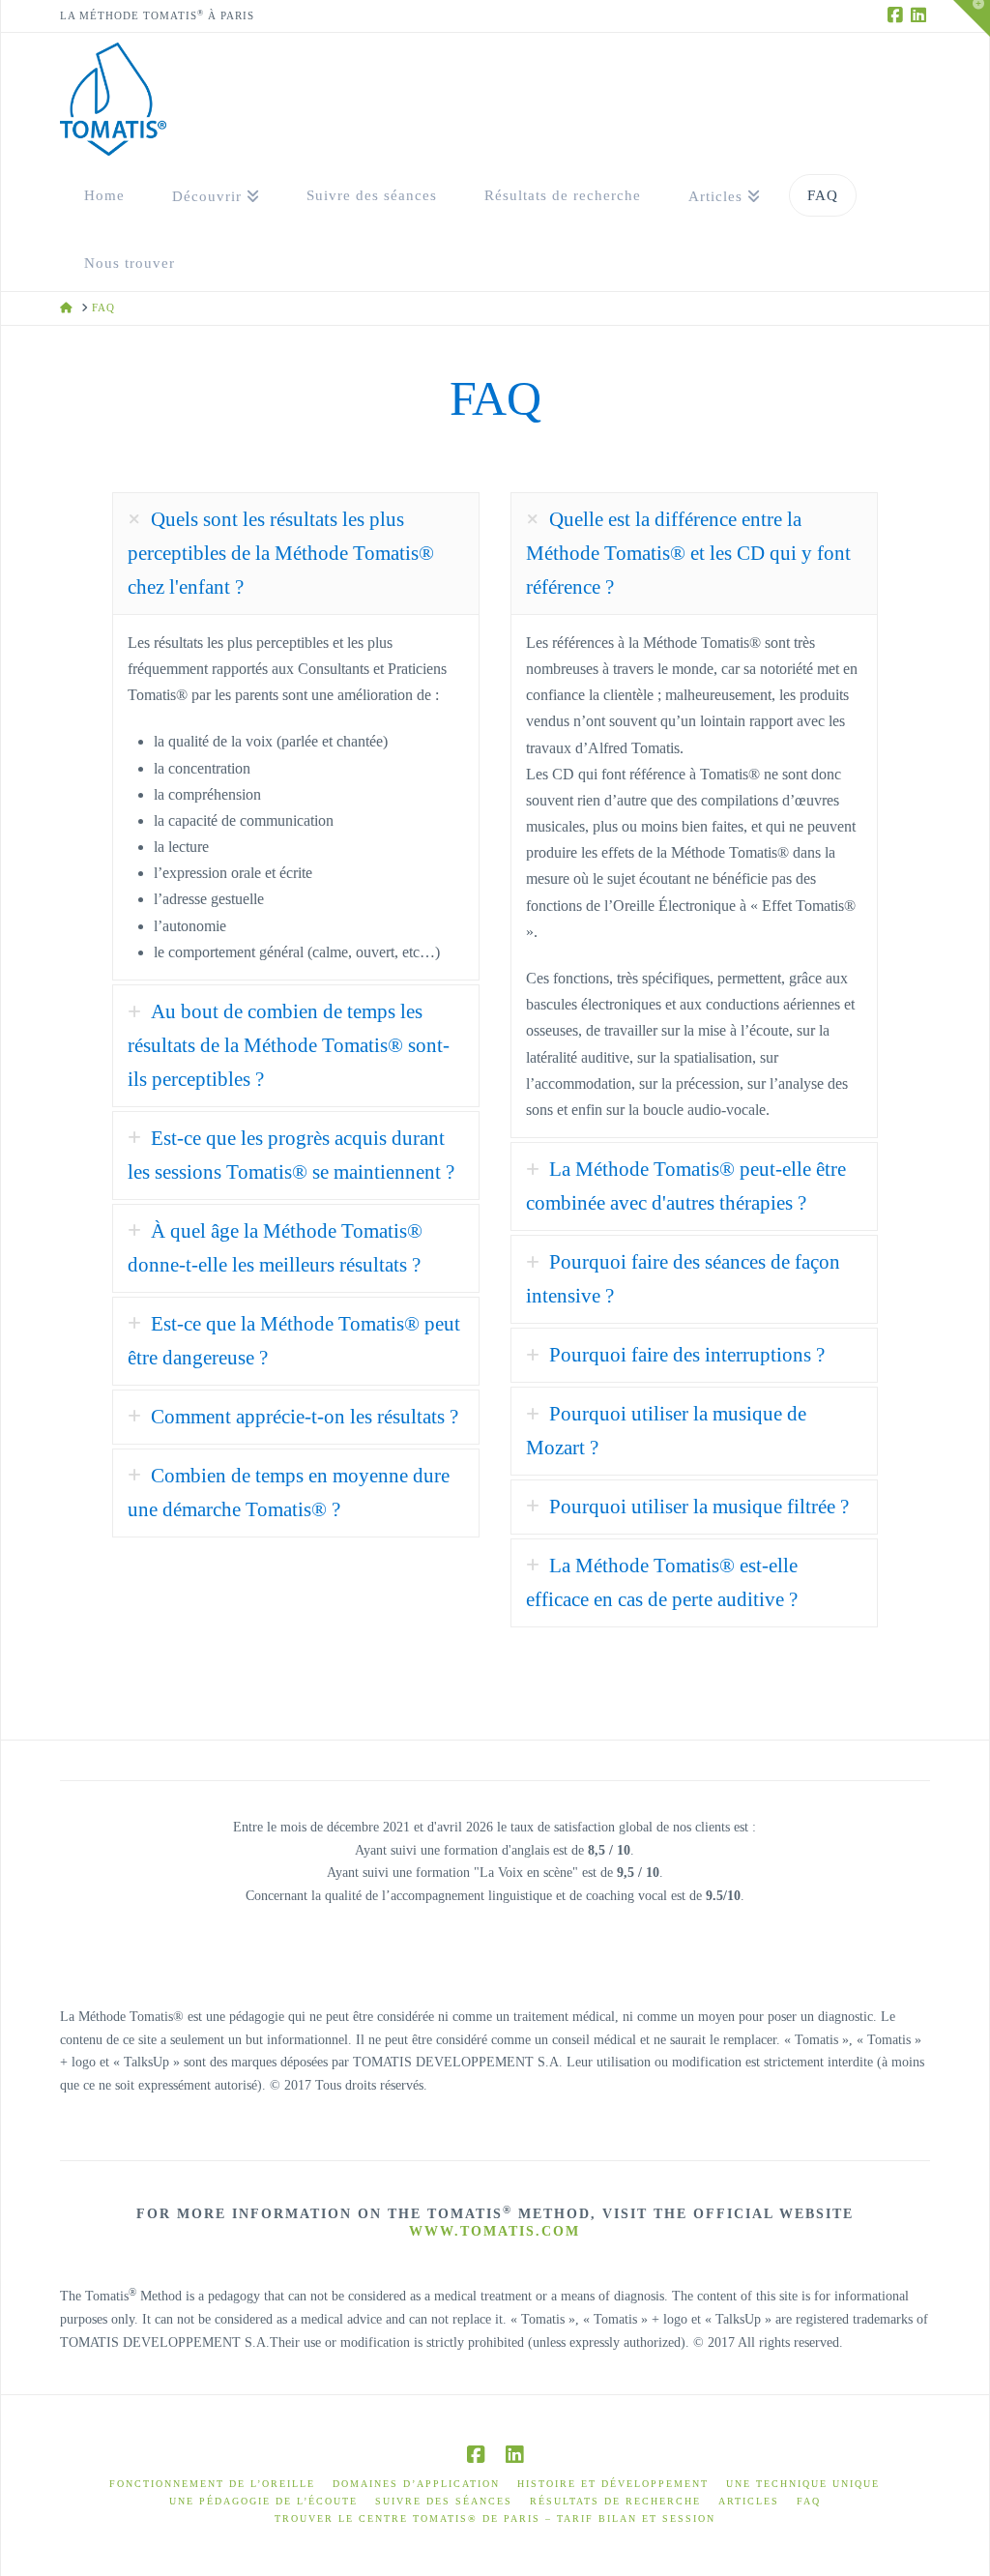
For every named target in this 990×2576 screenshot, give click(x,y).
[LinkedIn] (918, 15)
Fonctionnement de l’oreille (212, 2484)
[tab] (296, 554)
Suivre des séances (444, 2501)
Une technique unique (803, 2484)
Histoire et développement (613, 2484)
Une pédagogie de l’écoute (263, 2501)
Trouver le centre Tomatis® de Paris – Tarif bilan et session (495, 2518)
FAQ (809, 2501)
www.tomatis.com (495, 2231)
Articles (749, 2501)
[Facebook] (895, 15)
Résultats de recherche (615, 2501)
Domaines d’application (416, 2484)
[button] (972, 18)
